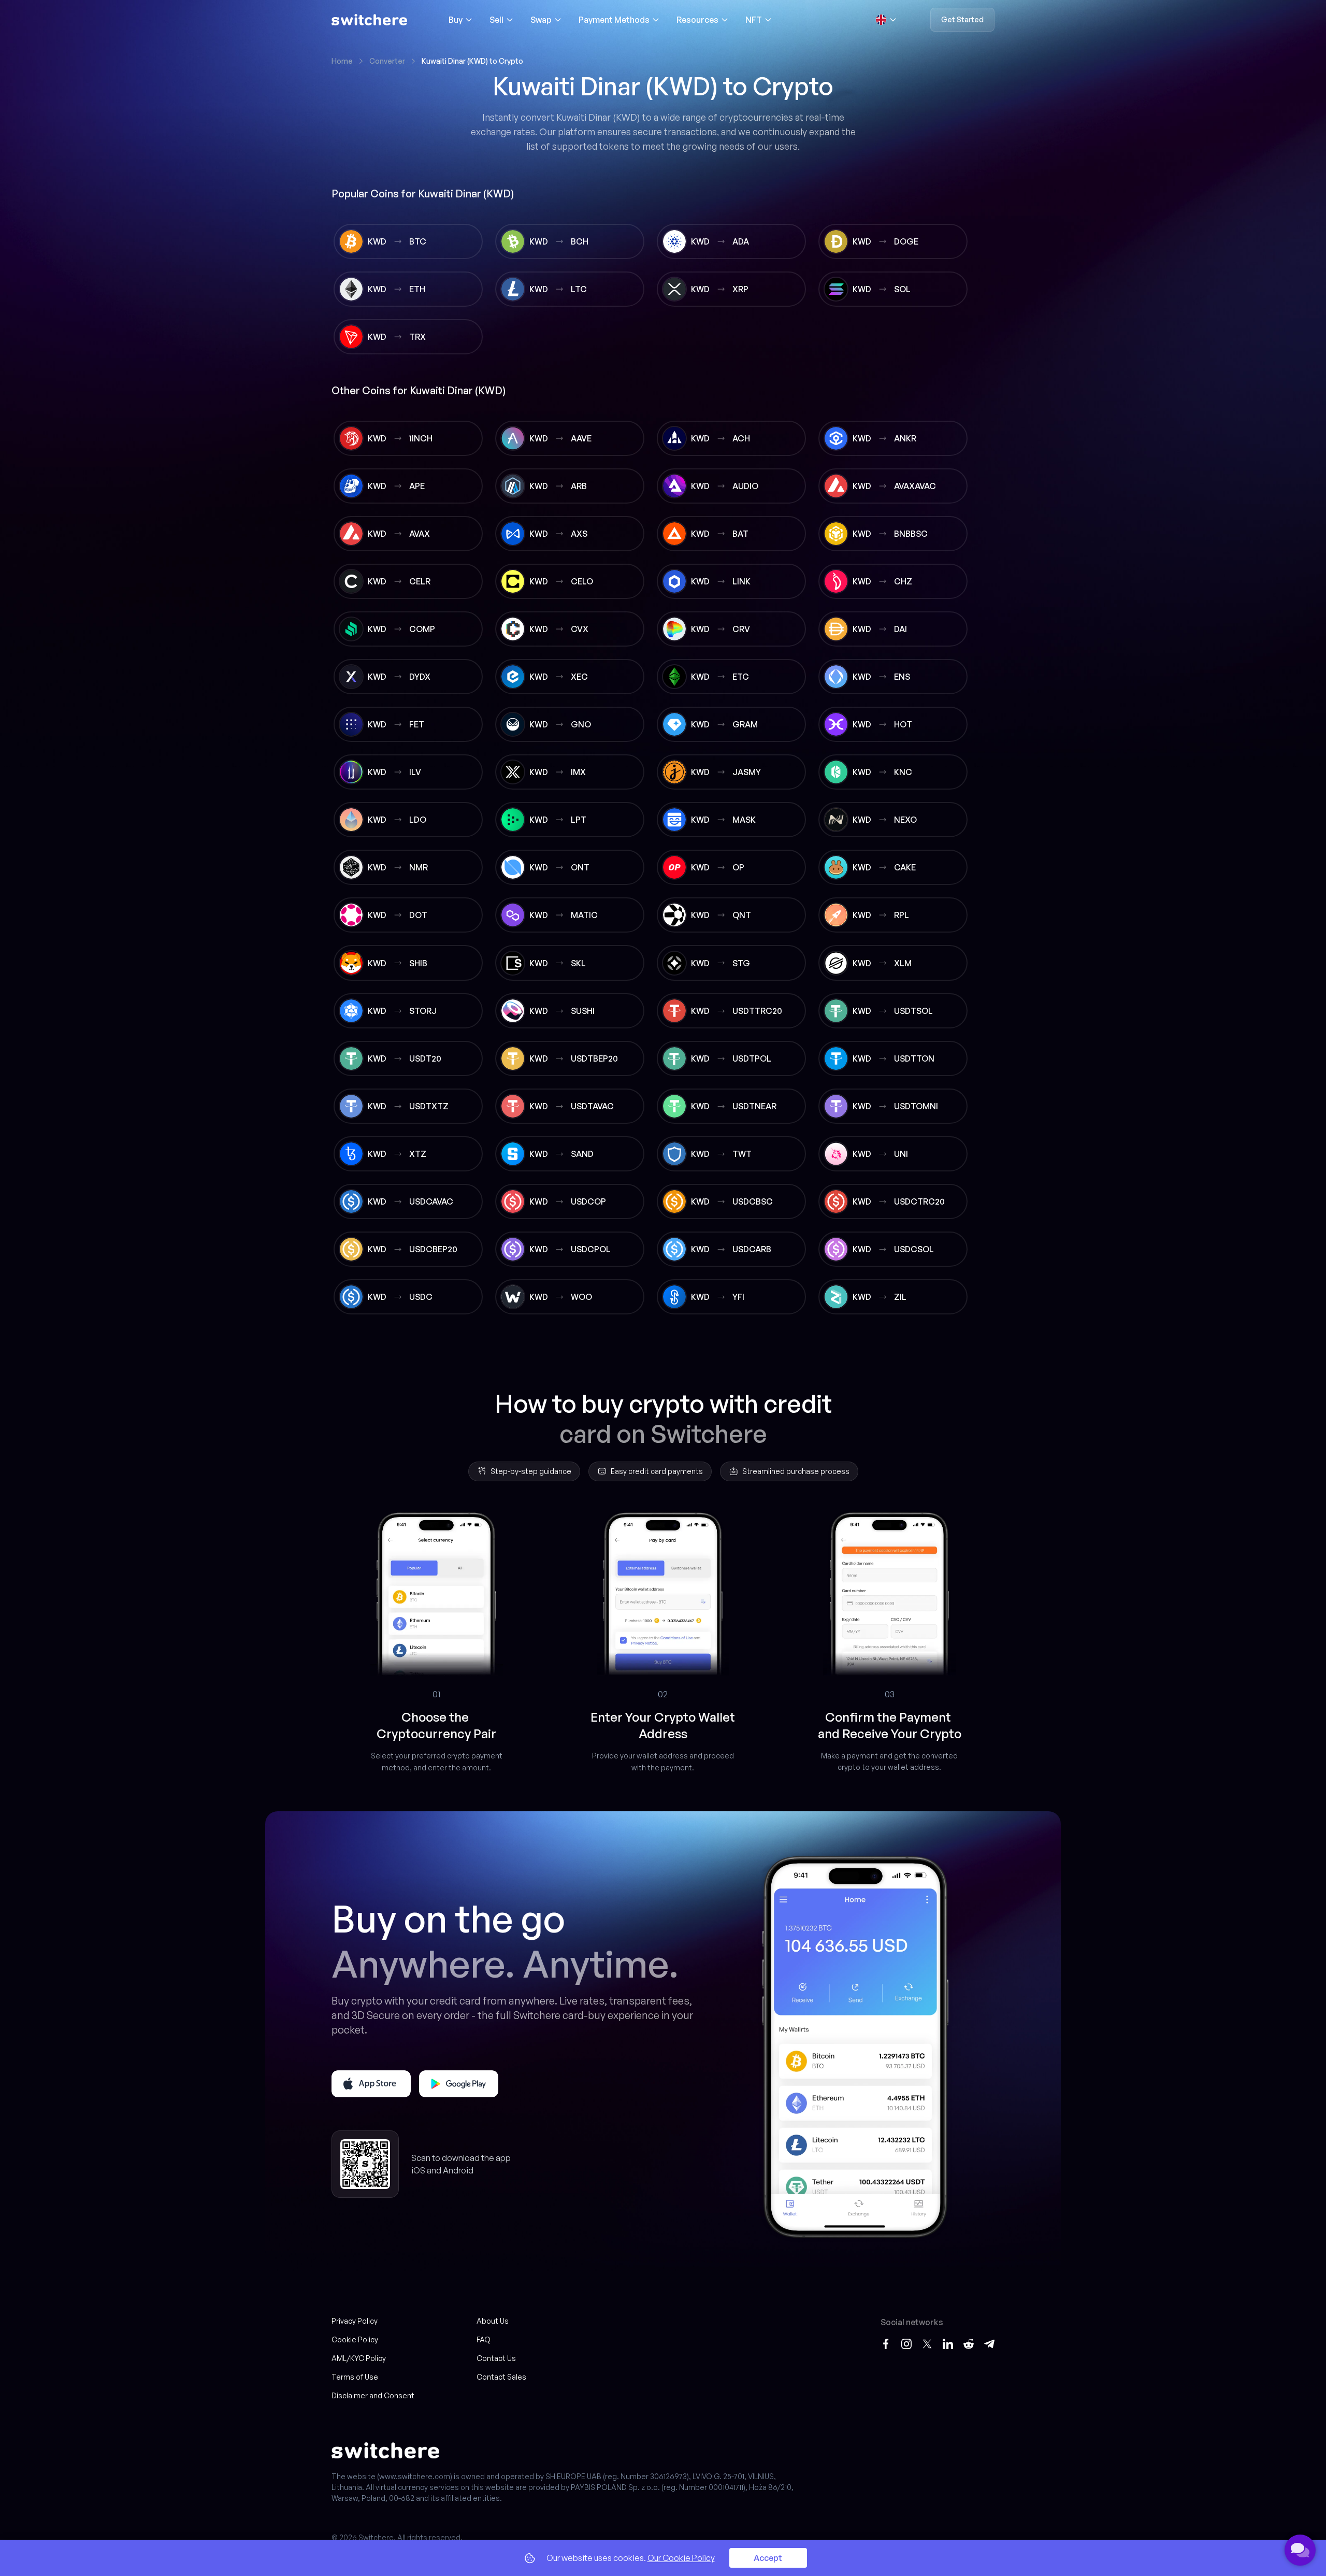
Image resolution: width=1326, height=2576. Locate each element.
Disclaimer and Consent (373, 2395)
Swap (541, 20)
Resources (697, 20)
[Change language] (886, 20)
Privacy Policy (355, 2321)
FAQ (484, 2339)
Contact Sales (501, 2377)
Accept (768, 2558)
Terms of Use (355, 2377)
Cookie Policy (355, 2339)
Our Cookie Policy (681, 2558)
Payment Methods (614, 20)
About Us (493, 2321)
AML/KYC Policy (359, 2358)
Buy (456, 20)
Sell (496, 20)
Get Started (962, 19)
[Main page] (369, 20)
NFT (754, 20)
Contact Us (496, 2358)
